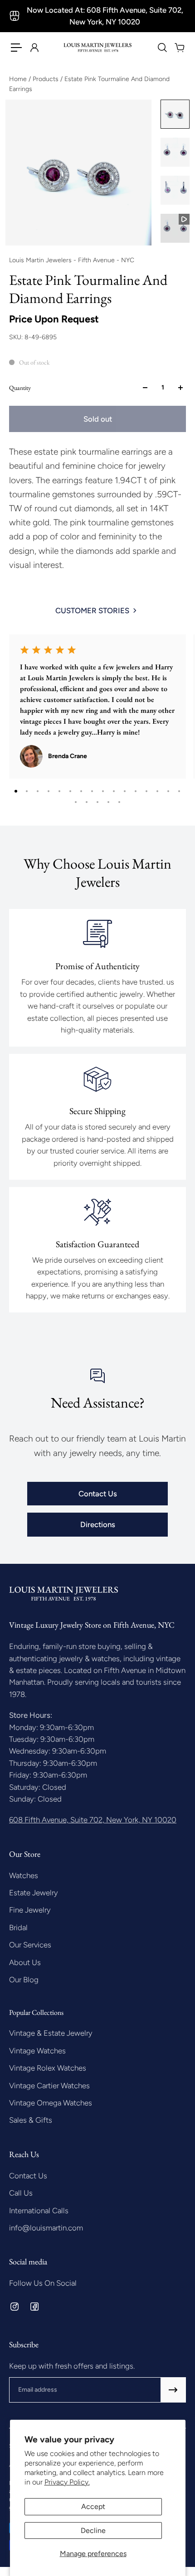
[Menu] (16, 48)
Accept (93, 2506)
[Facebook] (34, 2307)
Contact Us (98, 1494)
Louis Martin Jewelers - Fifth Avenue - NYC (72, 260)
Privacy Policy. (67, 2482)
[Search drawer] (162, 48)
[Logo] (98, 48)
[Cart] (179, 48)
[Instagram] (15, 2307)
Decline (93, 2530)
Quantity (20, 388)
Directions (98, 1524)
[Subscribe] (173, 2390)
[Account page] (34, 48)
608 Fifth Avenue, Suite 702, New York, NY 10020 (93, 1820)
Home (19, 79)
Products (46, 79)
